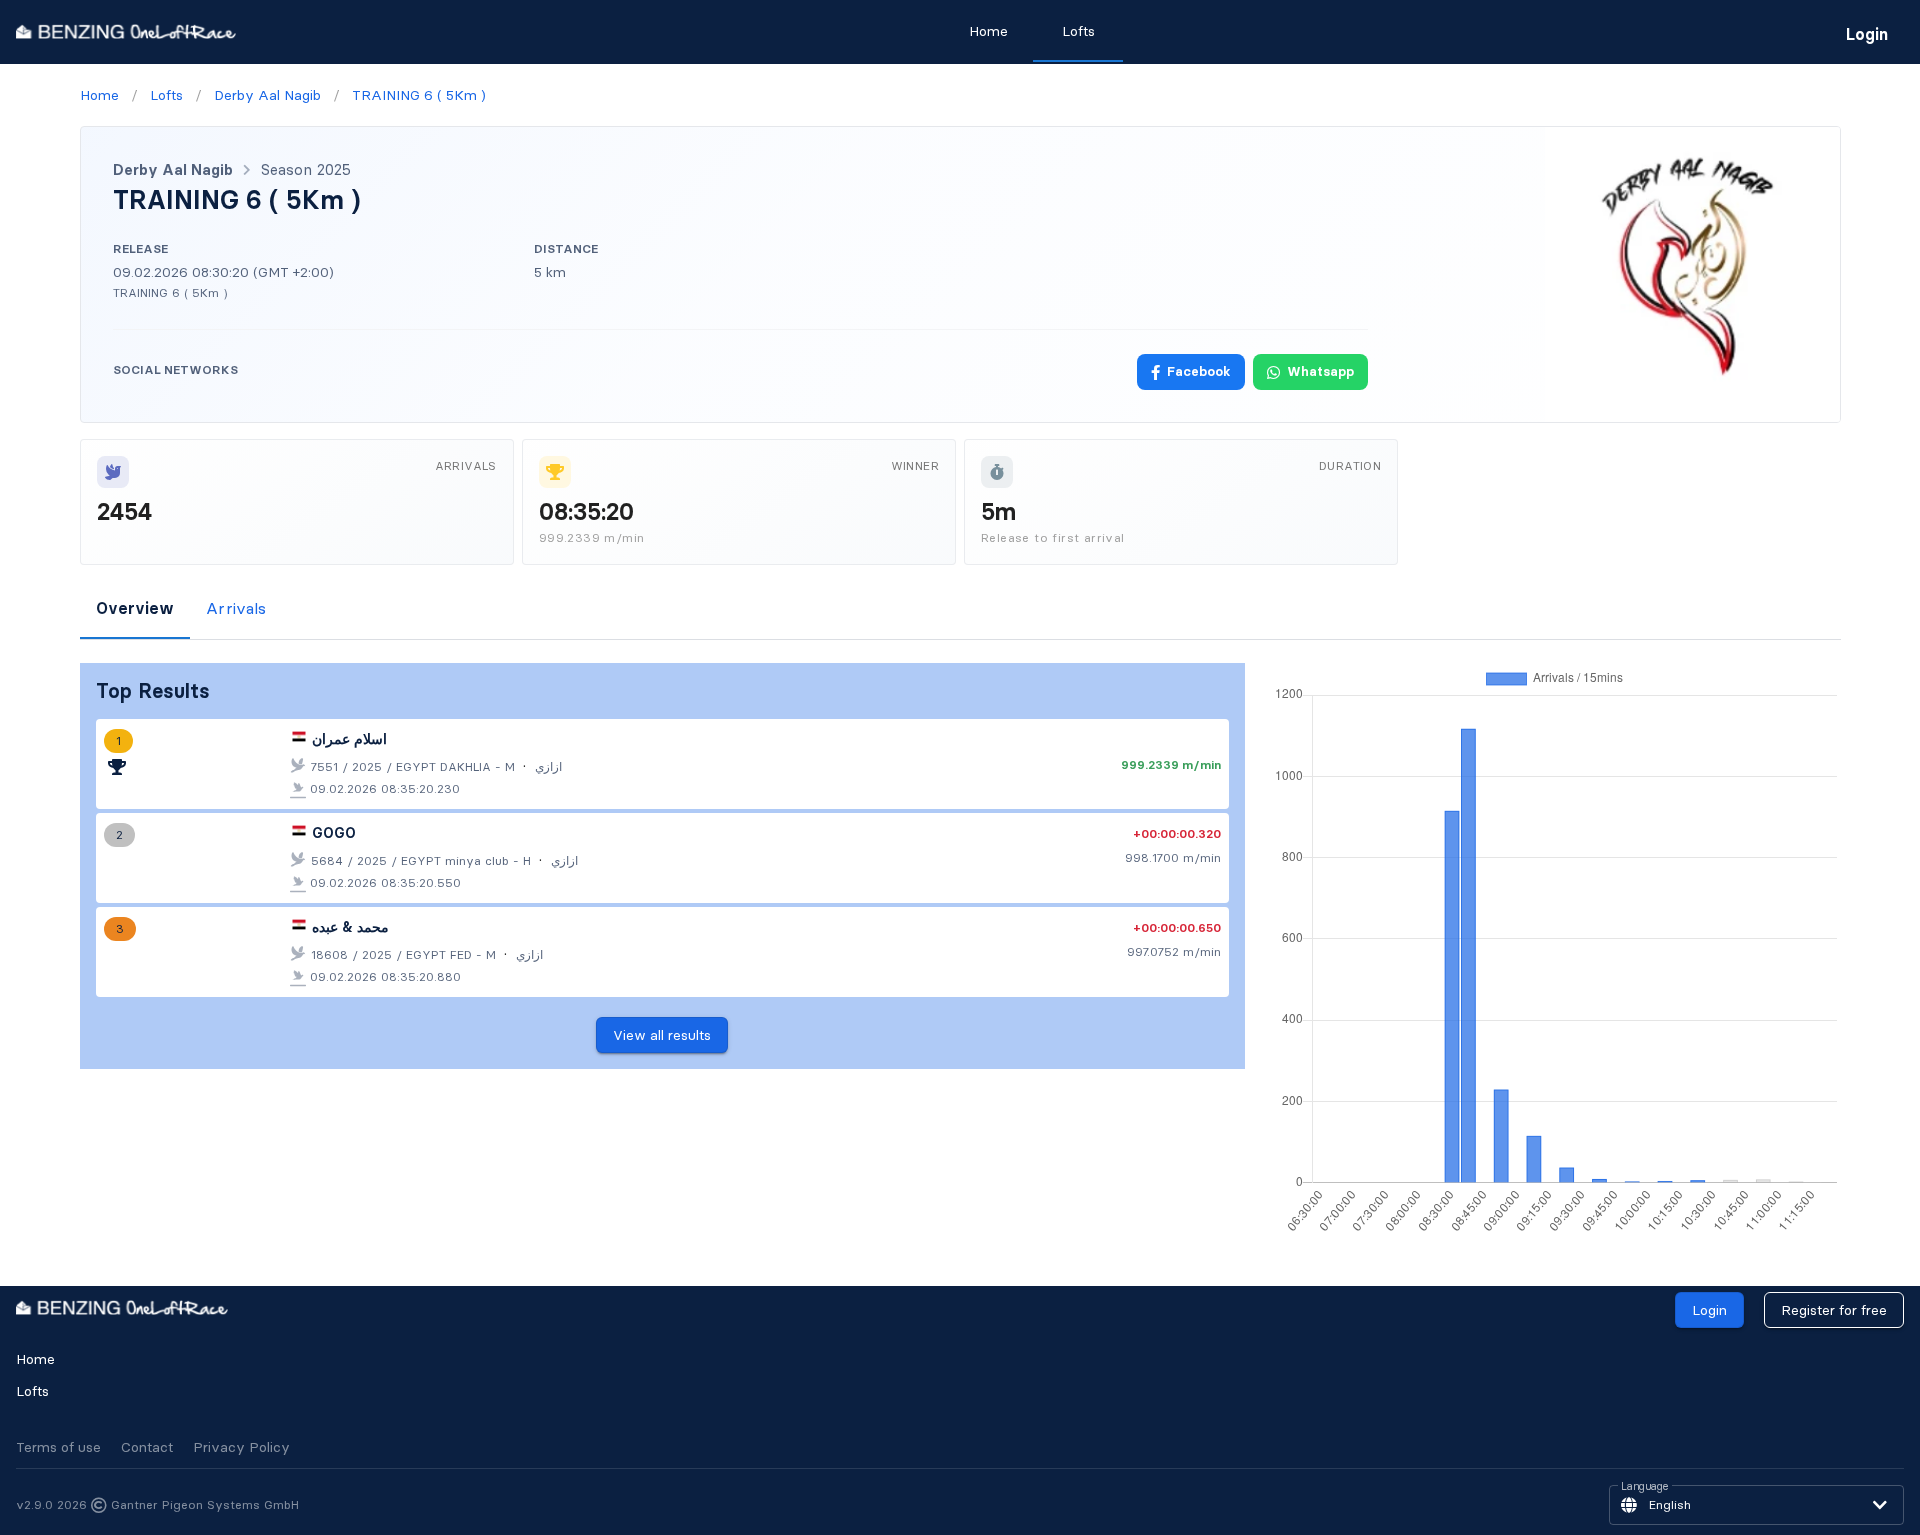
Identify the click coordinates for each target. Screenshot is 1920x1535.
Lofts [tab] (1078, 31)
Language (1645, 1487)
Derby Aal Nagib (173, 169)
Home (35, 1359)
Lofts (32, 1391)
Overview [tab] (135, 608)
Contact (147, 1447)
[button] (1756, 1505)
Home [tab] (988, 31)
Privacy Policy (241, 1447)
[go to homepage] (126, 31)
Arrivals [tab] (236, 608)
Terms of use (58, 1447)
